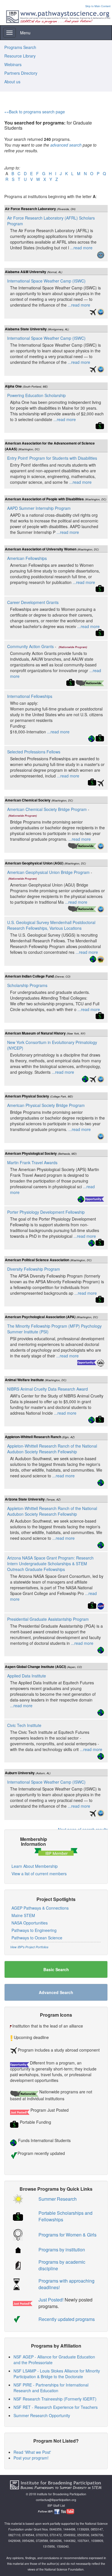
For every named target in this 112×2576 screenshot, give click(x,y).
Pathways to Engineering (34, 1930)
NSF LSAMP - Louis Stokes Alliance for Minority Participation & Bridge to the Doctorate (57, 2374)
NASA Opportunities (30, 1923)
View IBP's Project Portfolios (29, 1947)
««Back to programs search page (35, 112)
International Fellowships (30, 696)
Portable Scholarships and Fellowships (65, 2216)
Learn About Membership (35, 1866)
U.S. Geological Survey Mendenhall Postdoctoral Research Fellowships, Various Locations (51, 925)
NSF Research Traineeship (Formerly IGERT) (55, 2399)
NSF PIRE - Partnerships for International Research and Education (51, 2388)
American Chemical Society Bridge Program (47, 809)
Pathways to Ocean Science (37, 1938)
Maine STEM (23, 1915)
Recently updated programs (67, 2319)
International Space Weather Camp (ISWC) (46, 281)
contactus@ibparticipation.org (56, 2500)
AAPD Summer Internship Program (39, 508)
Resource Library (20, 56)
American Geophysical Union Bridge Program (48, 872)
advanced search (66, 145)
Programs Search (20, 47)
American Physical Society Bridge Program (46, 1105)
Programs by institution (62, 2250)
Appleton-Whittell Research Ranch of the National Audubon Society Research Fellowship (52, 1449)
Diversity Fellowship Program (34, 1269)
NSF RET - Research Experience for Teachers (56, 2407)
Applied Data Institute (27, 1676)
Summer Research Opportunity (42, 2415)
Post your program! (31, 2458)
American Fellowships (27, 558)
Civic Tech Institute (24, 1725)
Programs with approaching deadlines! (66, 2284)
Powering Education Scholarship (36, 395)
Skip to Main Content (98, 6)
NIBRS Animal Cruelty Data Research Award (48, 1389)
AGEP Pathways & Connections (40, 1908)
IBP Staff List (56, 2505)
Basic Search (56, 1969)
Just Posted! (51, 2300)
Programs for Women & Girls (67, 2235)
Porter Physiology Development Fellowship (46, 1212)
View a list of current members (39, 1874)
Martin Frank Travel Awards (32, 1162)
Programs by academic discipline (62, 2265)
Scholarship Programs (27, 985)
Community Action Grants (30, 646)
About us (12, 82)
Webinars (13, 64)
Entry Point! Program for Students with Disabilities (52, 458)
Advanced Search (56, 1992)
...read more (81, 248)
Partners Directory (21, 73)
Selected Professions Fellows (34, 752)
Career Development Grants (33, 602)
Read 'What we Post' (32, 2452)
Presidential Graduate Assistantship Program (48, 1619)
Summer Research (58, 2199)
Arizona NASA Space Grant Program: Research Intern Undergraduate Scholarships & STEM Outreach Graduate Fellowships (50, 1564)
